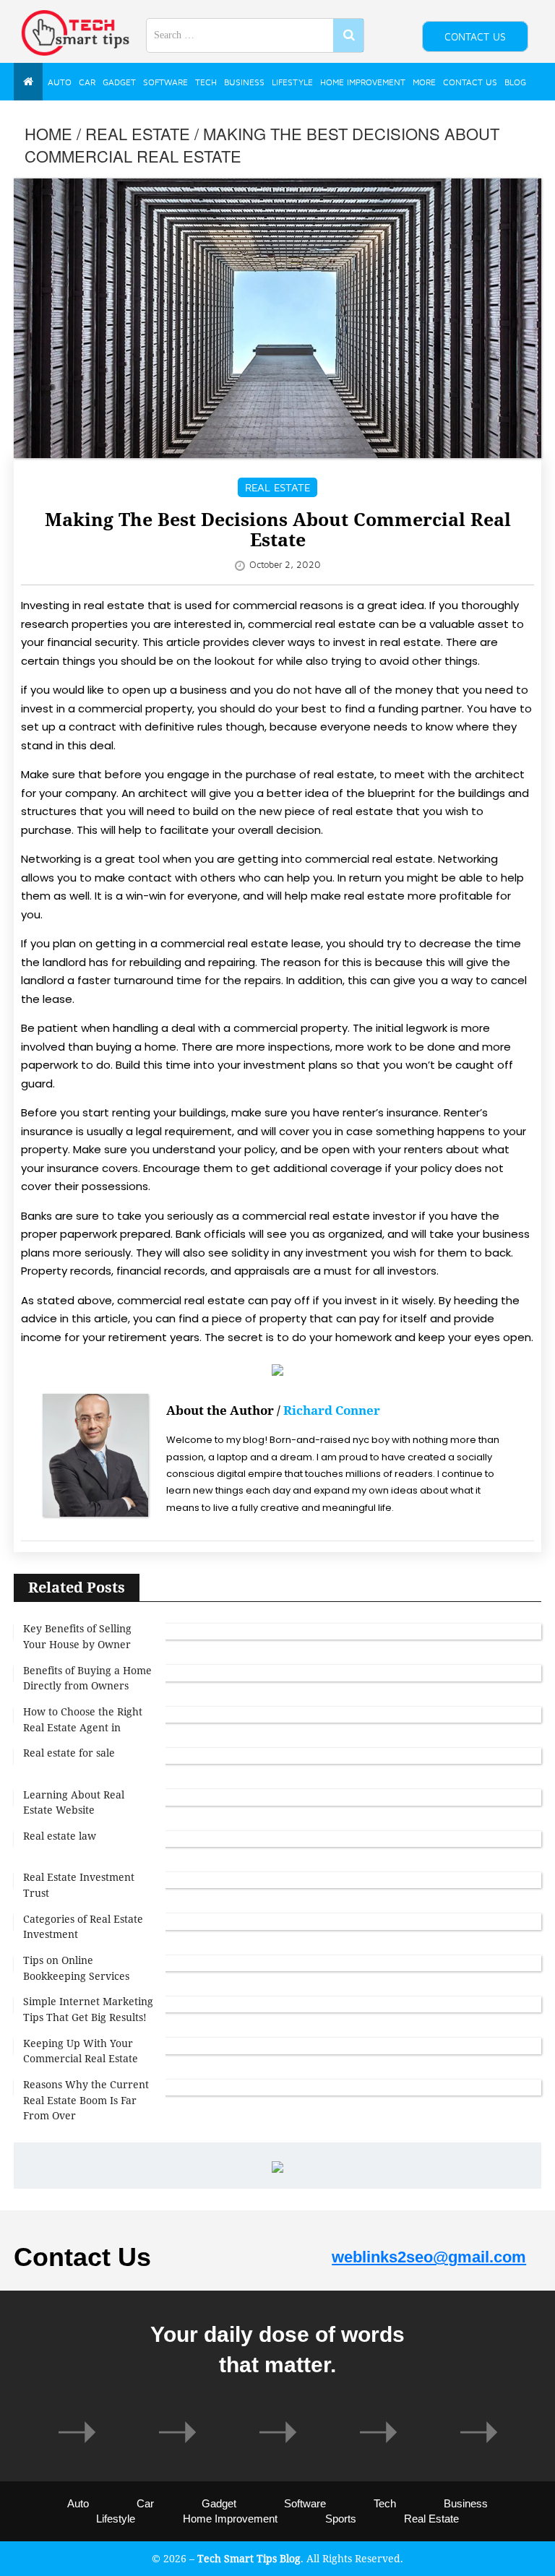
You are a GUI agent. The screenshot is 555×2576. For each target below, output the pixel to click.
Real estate (138, 133)
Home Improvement (363, 82)
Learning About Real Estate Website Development (74, 1810)
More (424, 82)
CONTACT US (475, 36)
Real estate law (60, 1836)
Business (244, 82)
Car (87, 82)
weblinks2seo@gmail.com (429, 2257)
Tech (206, 82)
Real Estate (431, 2519)
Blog (515, 82)
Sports (341, 2519)
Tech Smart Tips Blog (249, 2558)
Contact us (470, 82)
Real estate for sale (69, 1753)
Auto (60, 82)
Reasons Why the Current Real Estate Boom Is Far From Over (86, 2100)
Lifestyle (292, 82)
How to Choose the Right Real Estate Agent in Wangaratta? (83, 1727)
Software (165, 82)
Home (48, 133)
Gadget (119, 82)
